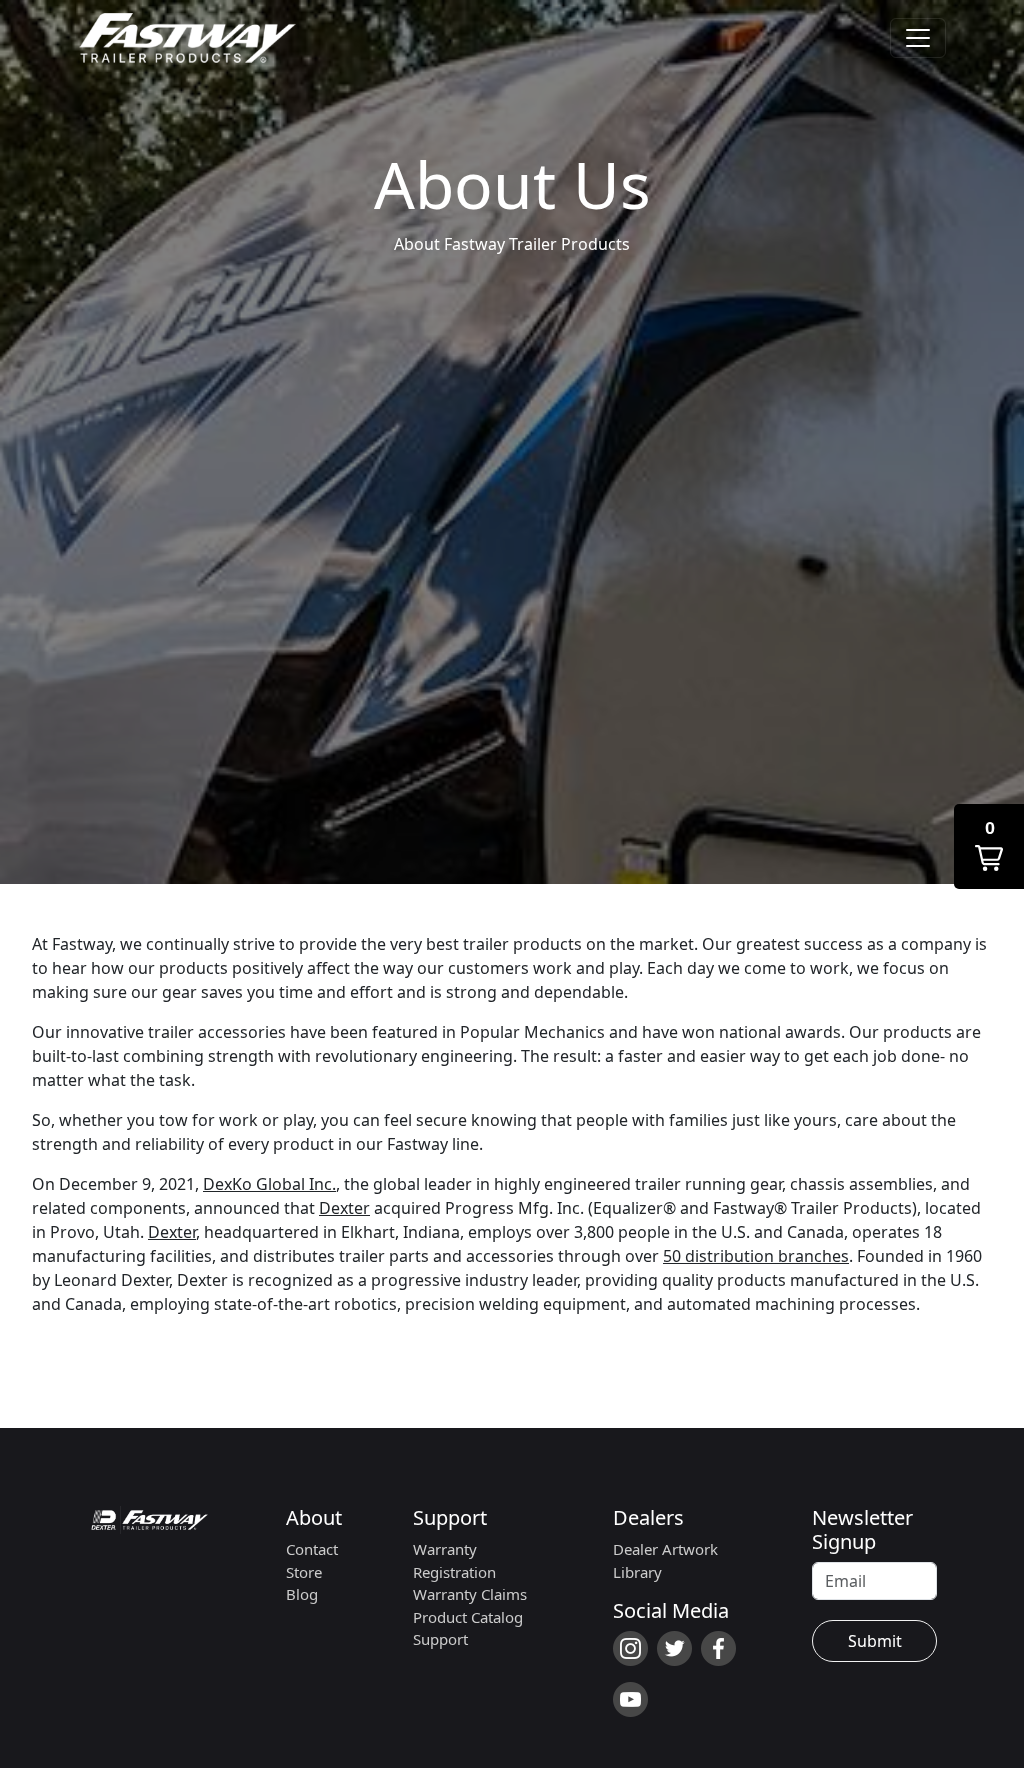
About (314, 1517)
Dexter (344, 1208)
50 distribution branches (756, 1256)
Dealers (648, 1517)
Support (450, 1517)
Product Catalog (468, 1617)
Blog (302, 1594)
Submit (875, 1641)
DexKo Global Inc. (269, 1184)
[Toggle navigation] (918, 38)
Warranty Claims (470, 1594)
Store (304, 1572)
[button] (989, 846)
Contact (312, 1549)
